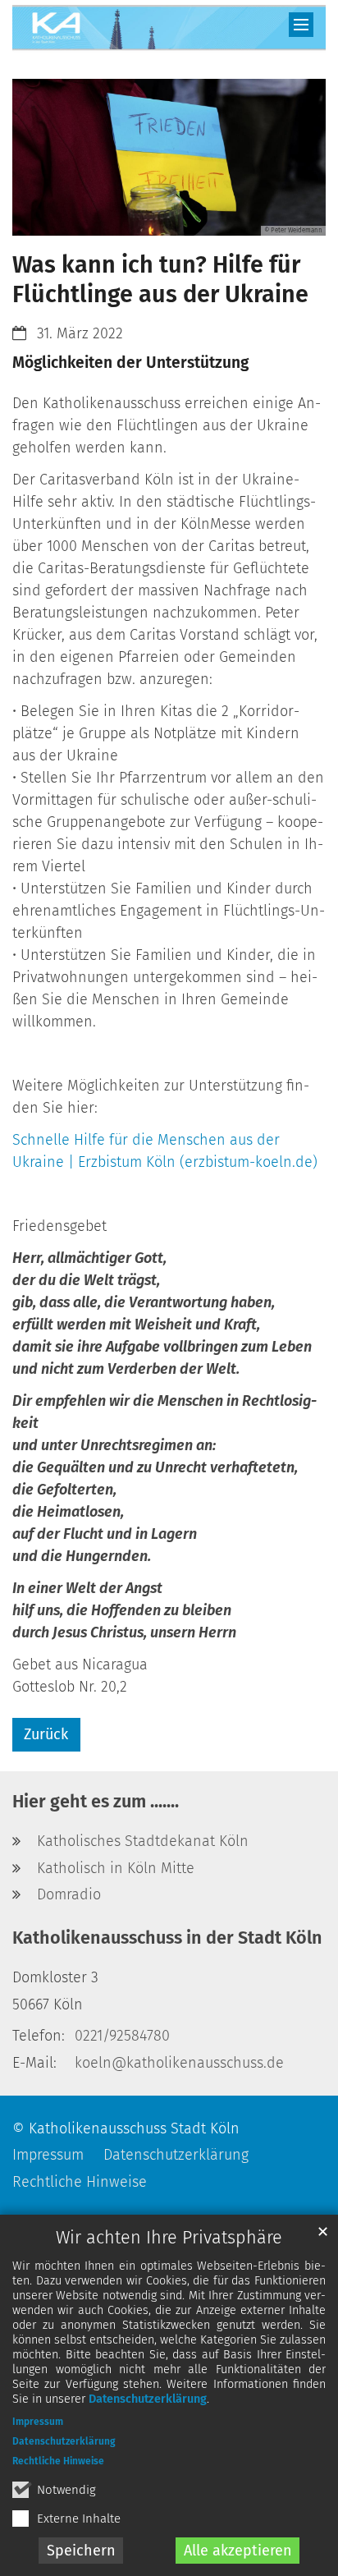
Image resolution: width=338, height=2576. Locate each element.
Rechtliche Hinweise (58, 2461)
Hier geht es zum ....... (96, 1802)
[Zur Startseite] (169, 30)
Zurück (46, 1734)
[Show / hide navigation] (301, 25)
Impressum (38, 2422)
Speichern (81, 2551)
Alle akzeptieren (238, 2551)
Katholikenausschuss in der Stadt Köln (167, 1938)
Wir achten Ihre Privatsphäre (169, 2238)
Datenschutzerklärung (148, 2399)
